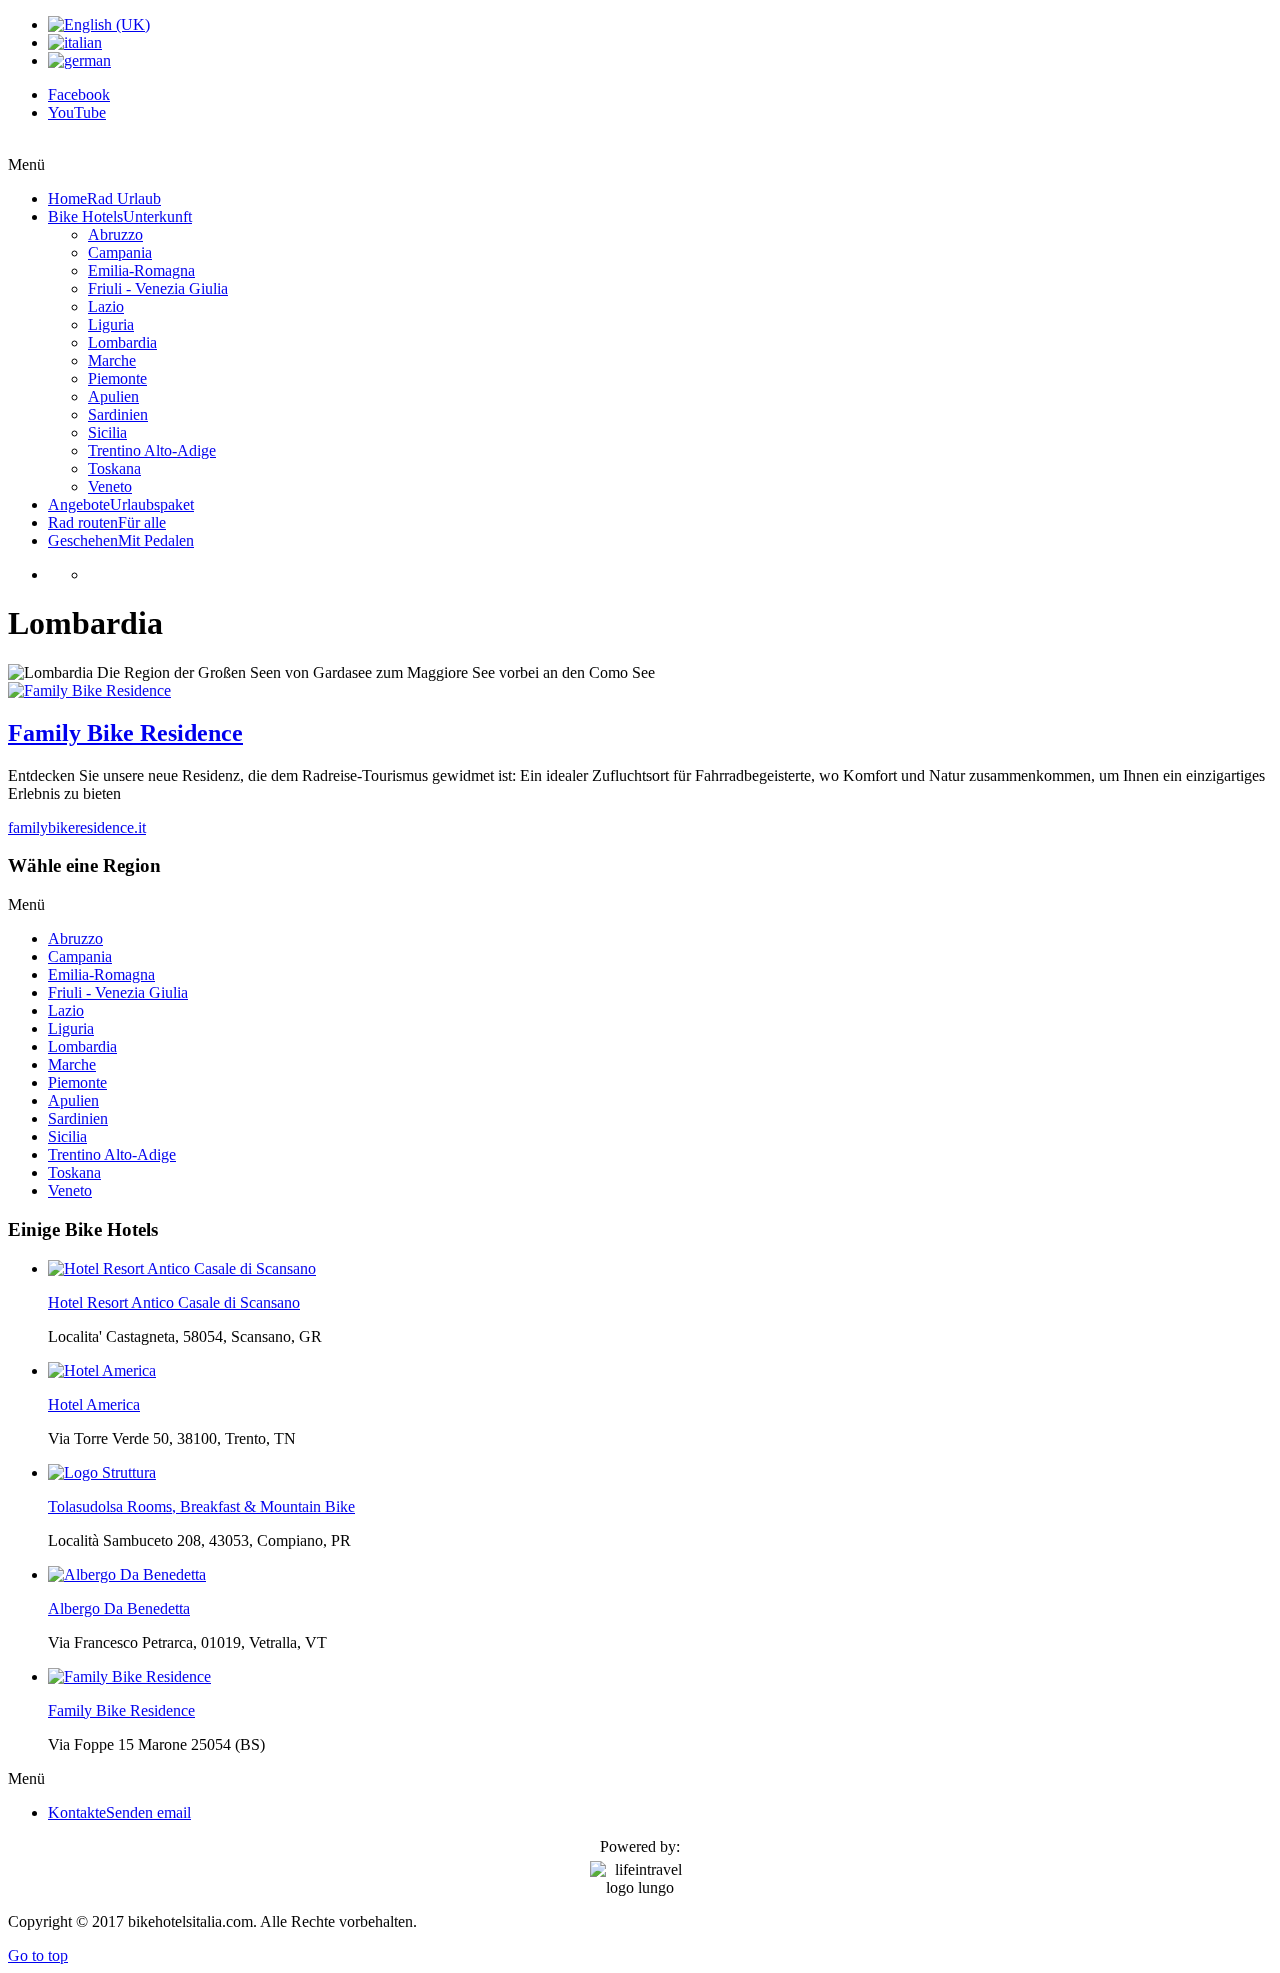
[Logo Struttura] (102, 1472)
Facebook (79, 94)
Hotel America (94, 1404)
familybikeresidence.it (77, 827)
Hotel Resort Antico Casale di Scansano (174, 1302)
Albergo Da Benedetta (119, 1608)
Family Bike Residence (125, 733)
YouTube (77, 112)
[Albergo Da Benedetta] (127, 1574)
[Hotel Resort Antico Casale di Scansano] (182, 1268)
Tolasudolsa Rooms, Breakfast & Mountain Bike (201, 1506)
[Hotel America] (102, 1370)
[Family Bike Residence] (89, 690)
